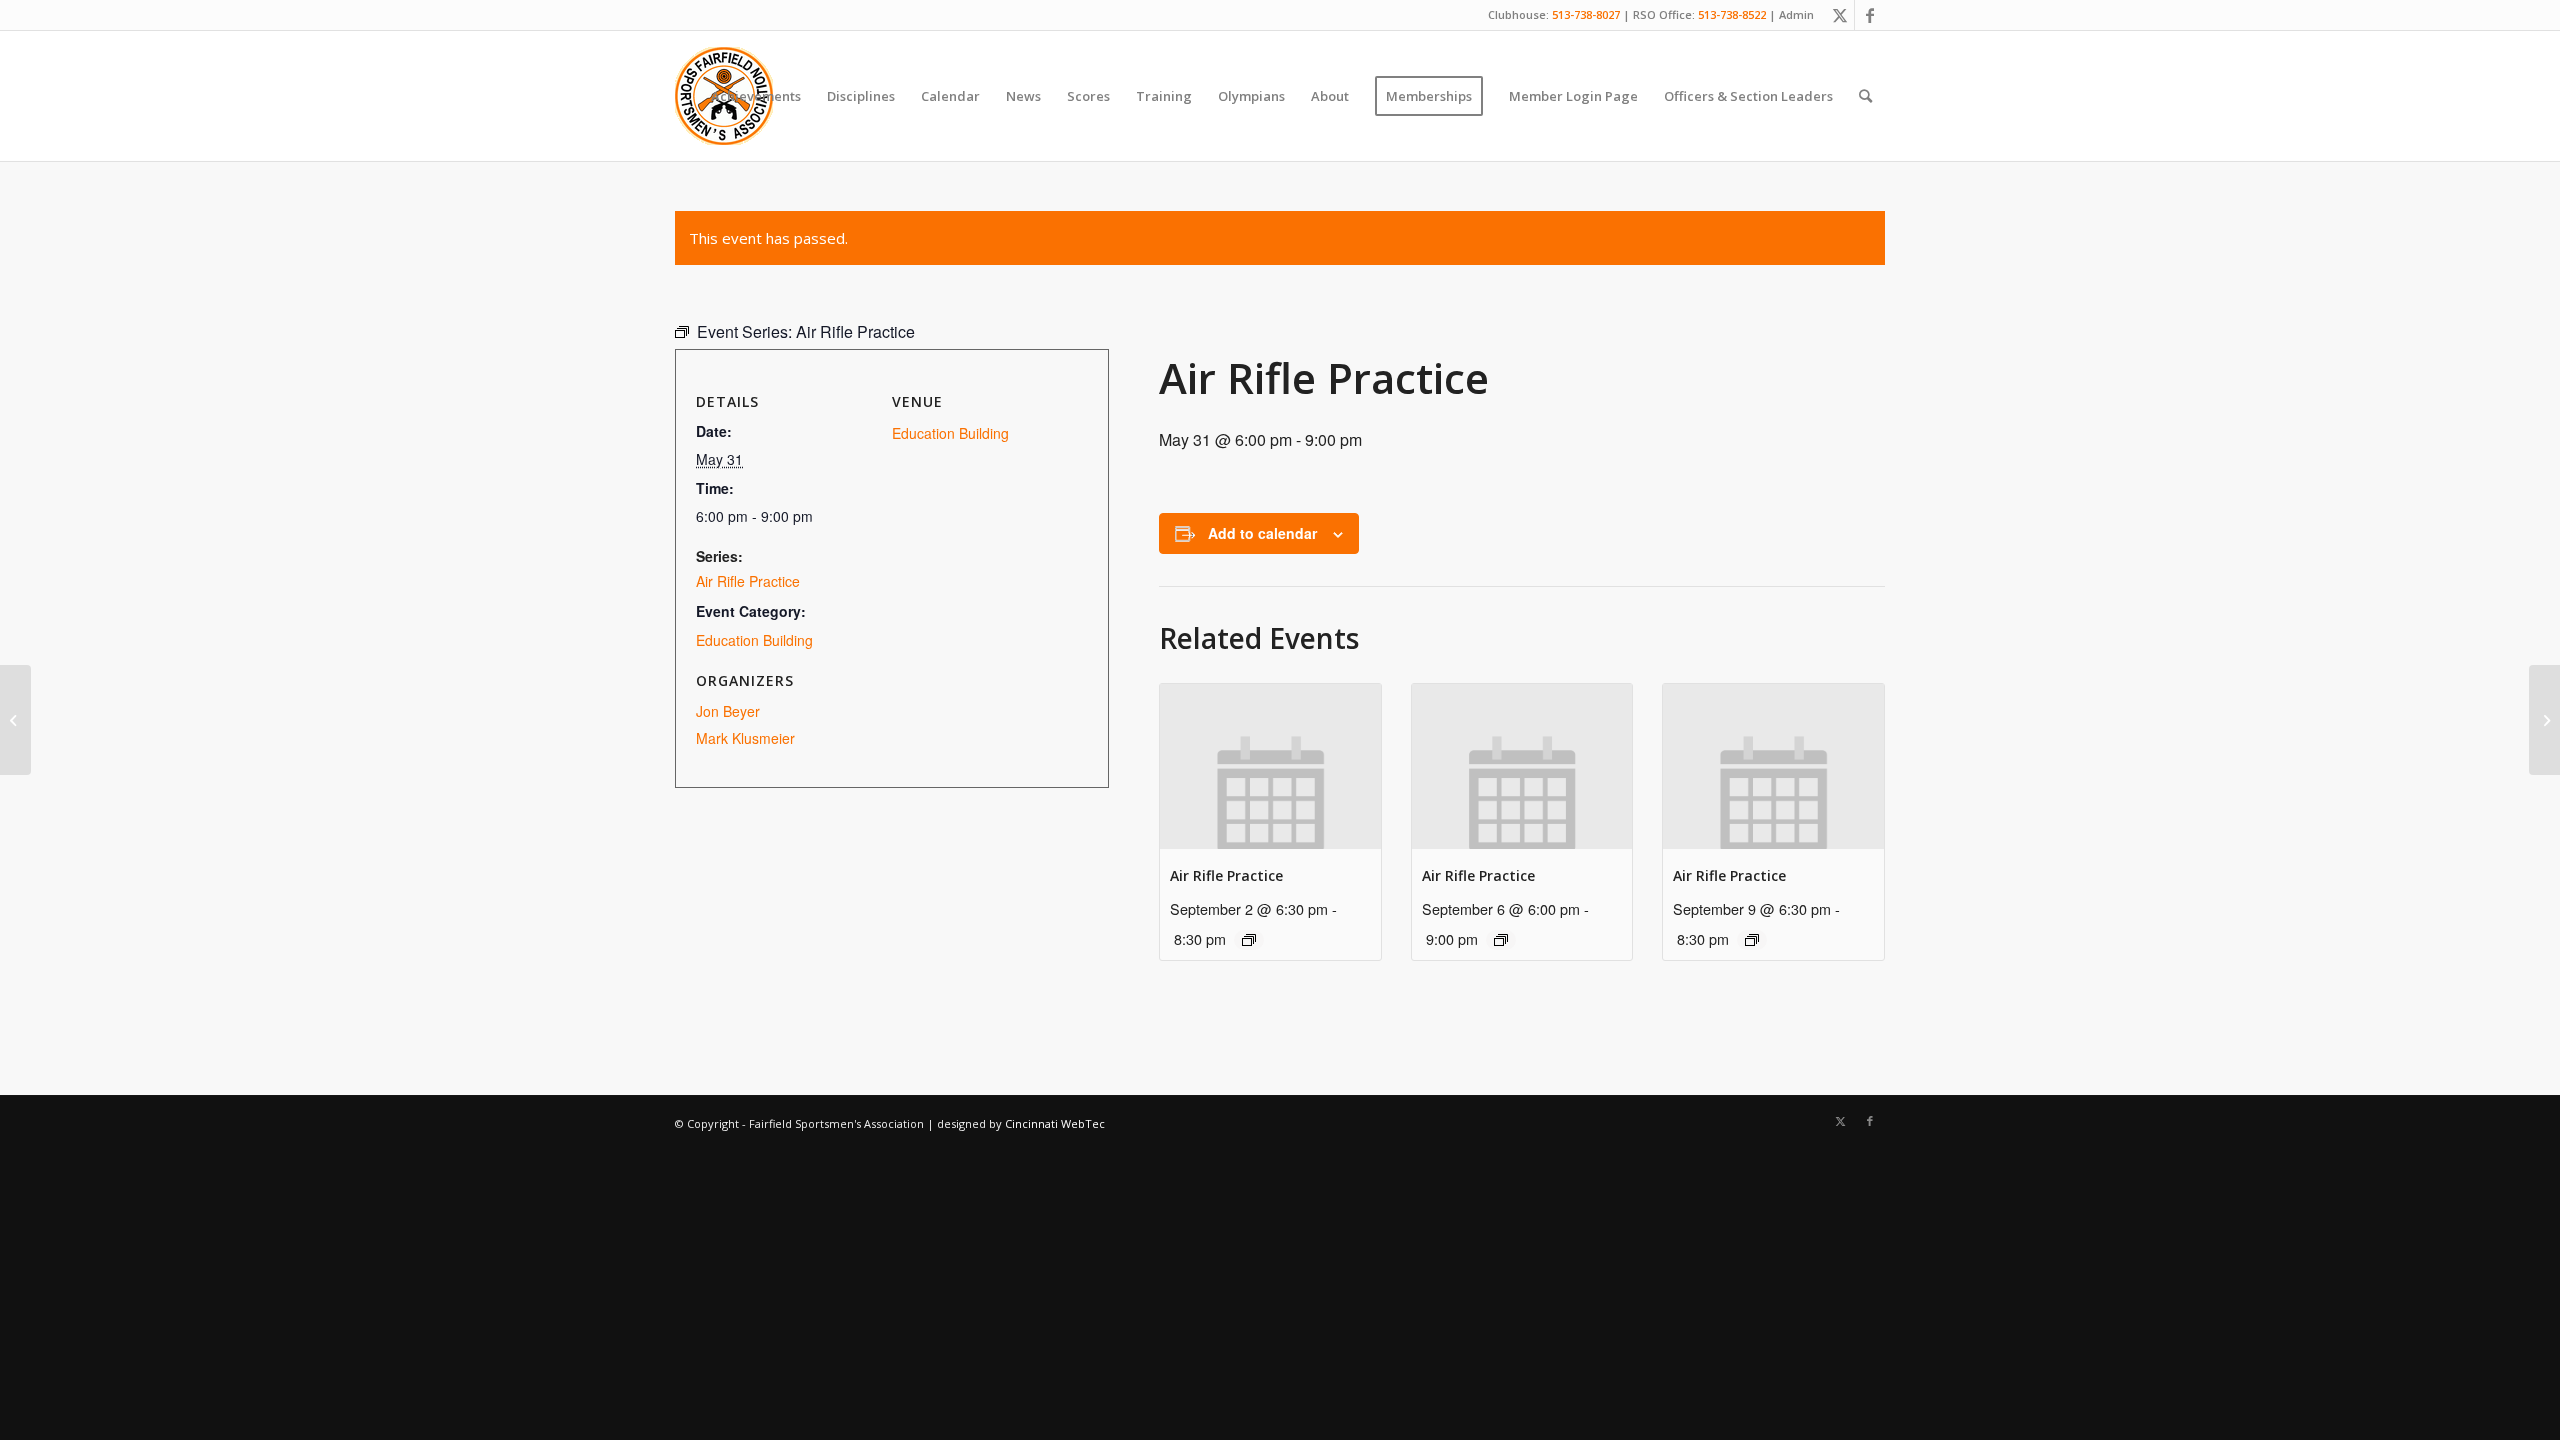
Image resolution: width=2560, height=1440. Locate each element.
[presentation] (1270, 766)
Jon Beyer (728, 711)
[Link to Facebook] (1870, 15)
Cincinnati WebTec (1055, 1123)
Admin (1796, 14)
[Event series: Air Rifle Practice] (1249, 940)
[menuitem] (756, 96)
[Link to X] (1839, 15)
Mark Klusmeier (745, 738)
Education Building (754, 640)
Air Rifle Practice (1226, 875)
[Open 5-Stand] (15, 720)
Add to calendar (1262, 533)
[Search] (1865, 96)
